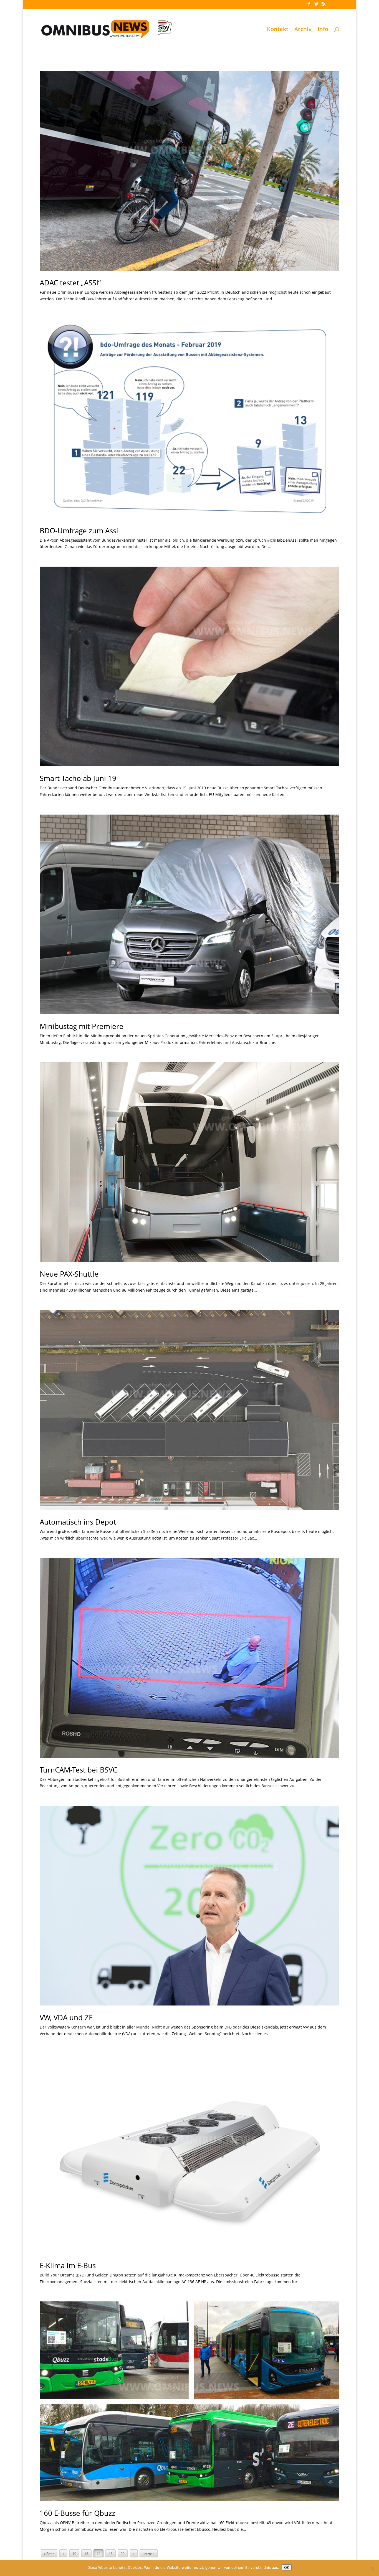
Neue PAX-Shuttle (69, 1274)
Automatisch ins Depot (78, 1522)
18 (111, 2554)
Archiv (303, 30)
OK (287, 2567)
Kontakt (278, 30)
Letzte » (149, 2554)
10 (74, 2554)
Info (323, 30)
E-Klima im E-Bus (68, 2265)
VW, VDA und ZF (66, 2017)
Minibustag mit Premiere (82, 1026)
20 (123, 2554)
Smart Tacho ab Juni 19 (78, 778)
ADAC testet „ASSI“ (70, 283)
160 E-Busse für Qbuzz (77, 2513)
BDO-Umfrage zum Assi (79, 531)
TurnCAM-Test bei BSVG (79, 1770)
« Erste (49, 2554)
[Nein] (372, 2568)
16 (86, 2554)
